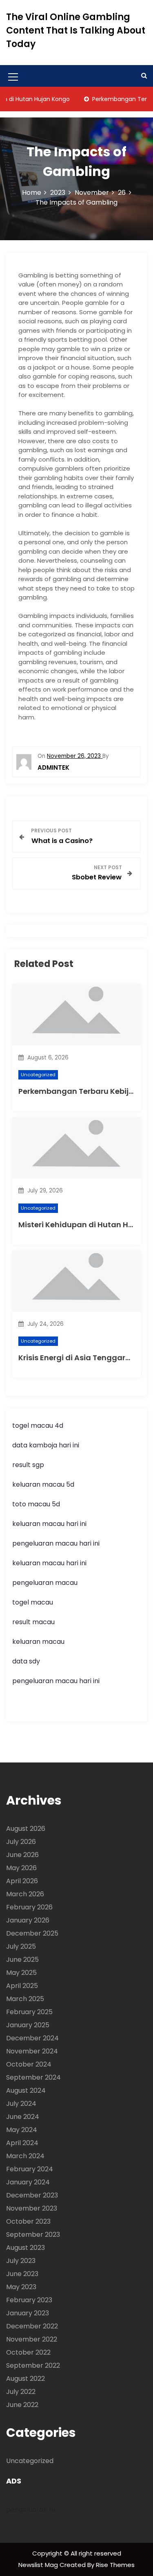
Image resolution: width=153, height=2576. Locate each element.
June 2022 (22, 2405)
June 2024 (23, 2117)
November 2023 (32, 2208)
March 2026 (25, 1894)
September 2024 (33, 2077)
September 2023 (33, 2235)
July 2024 (21, 2104)
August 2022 (25, 2379)
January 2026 (28, 1920)
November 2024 (32, 2051)
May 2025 (21, 1973)
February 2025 (29, 2012)
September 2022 (33, 2365)
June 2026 (22, 1855)
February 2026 (29, 1907)
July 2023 (21, 2261)
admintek (53, 767)
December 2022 (32, 2326)
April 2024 (22, 2143)
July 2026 (21, 1842)
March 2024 (25, 2156)
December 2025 (32, 1933)
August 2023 (25, 2248)
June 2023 (22, 2274)
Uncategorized (38, 1075)
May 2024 (22, 2130)
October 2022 (28, 2352)
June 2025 (22, 1960)
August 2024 (26, 2090)
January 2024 (28, 2182)
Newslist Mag (39, 2565)
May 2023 (21, 2287)
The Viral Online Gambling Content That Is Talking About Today (76, 30)
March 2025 (25, 1999)
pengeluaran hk (31, 2510)
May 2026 (21, 1868)
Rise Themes (115, 2565)
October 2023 (28, 2221)
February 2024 (30, 2169)
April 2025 (22, 1986)
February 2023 (29, 2300)
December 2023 (32, 2195)
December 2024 (32, 2038)
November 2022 (32, 2339)
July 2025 (21, 1946)
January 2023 (28, 2313)
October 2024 (29, 2064)
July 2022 (21, 2392)
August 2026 (26, 1829)
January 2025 (28, 2025)
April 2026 (22, 1881)
